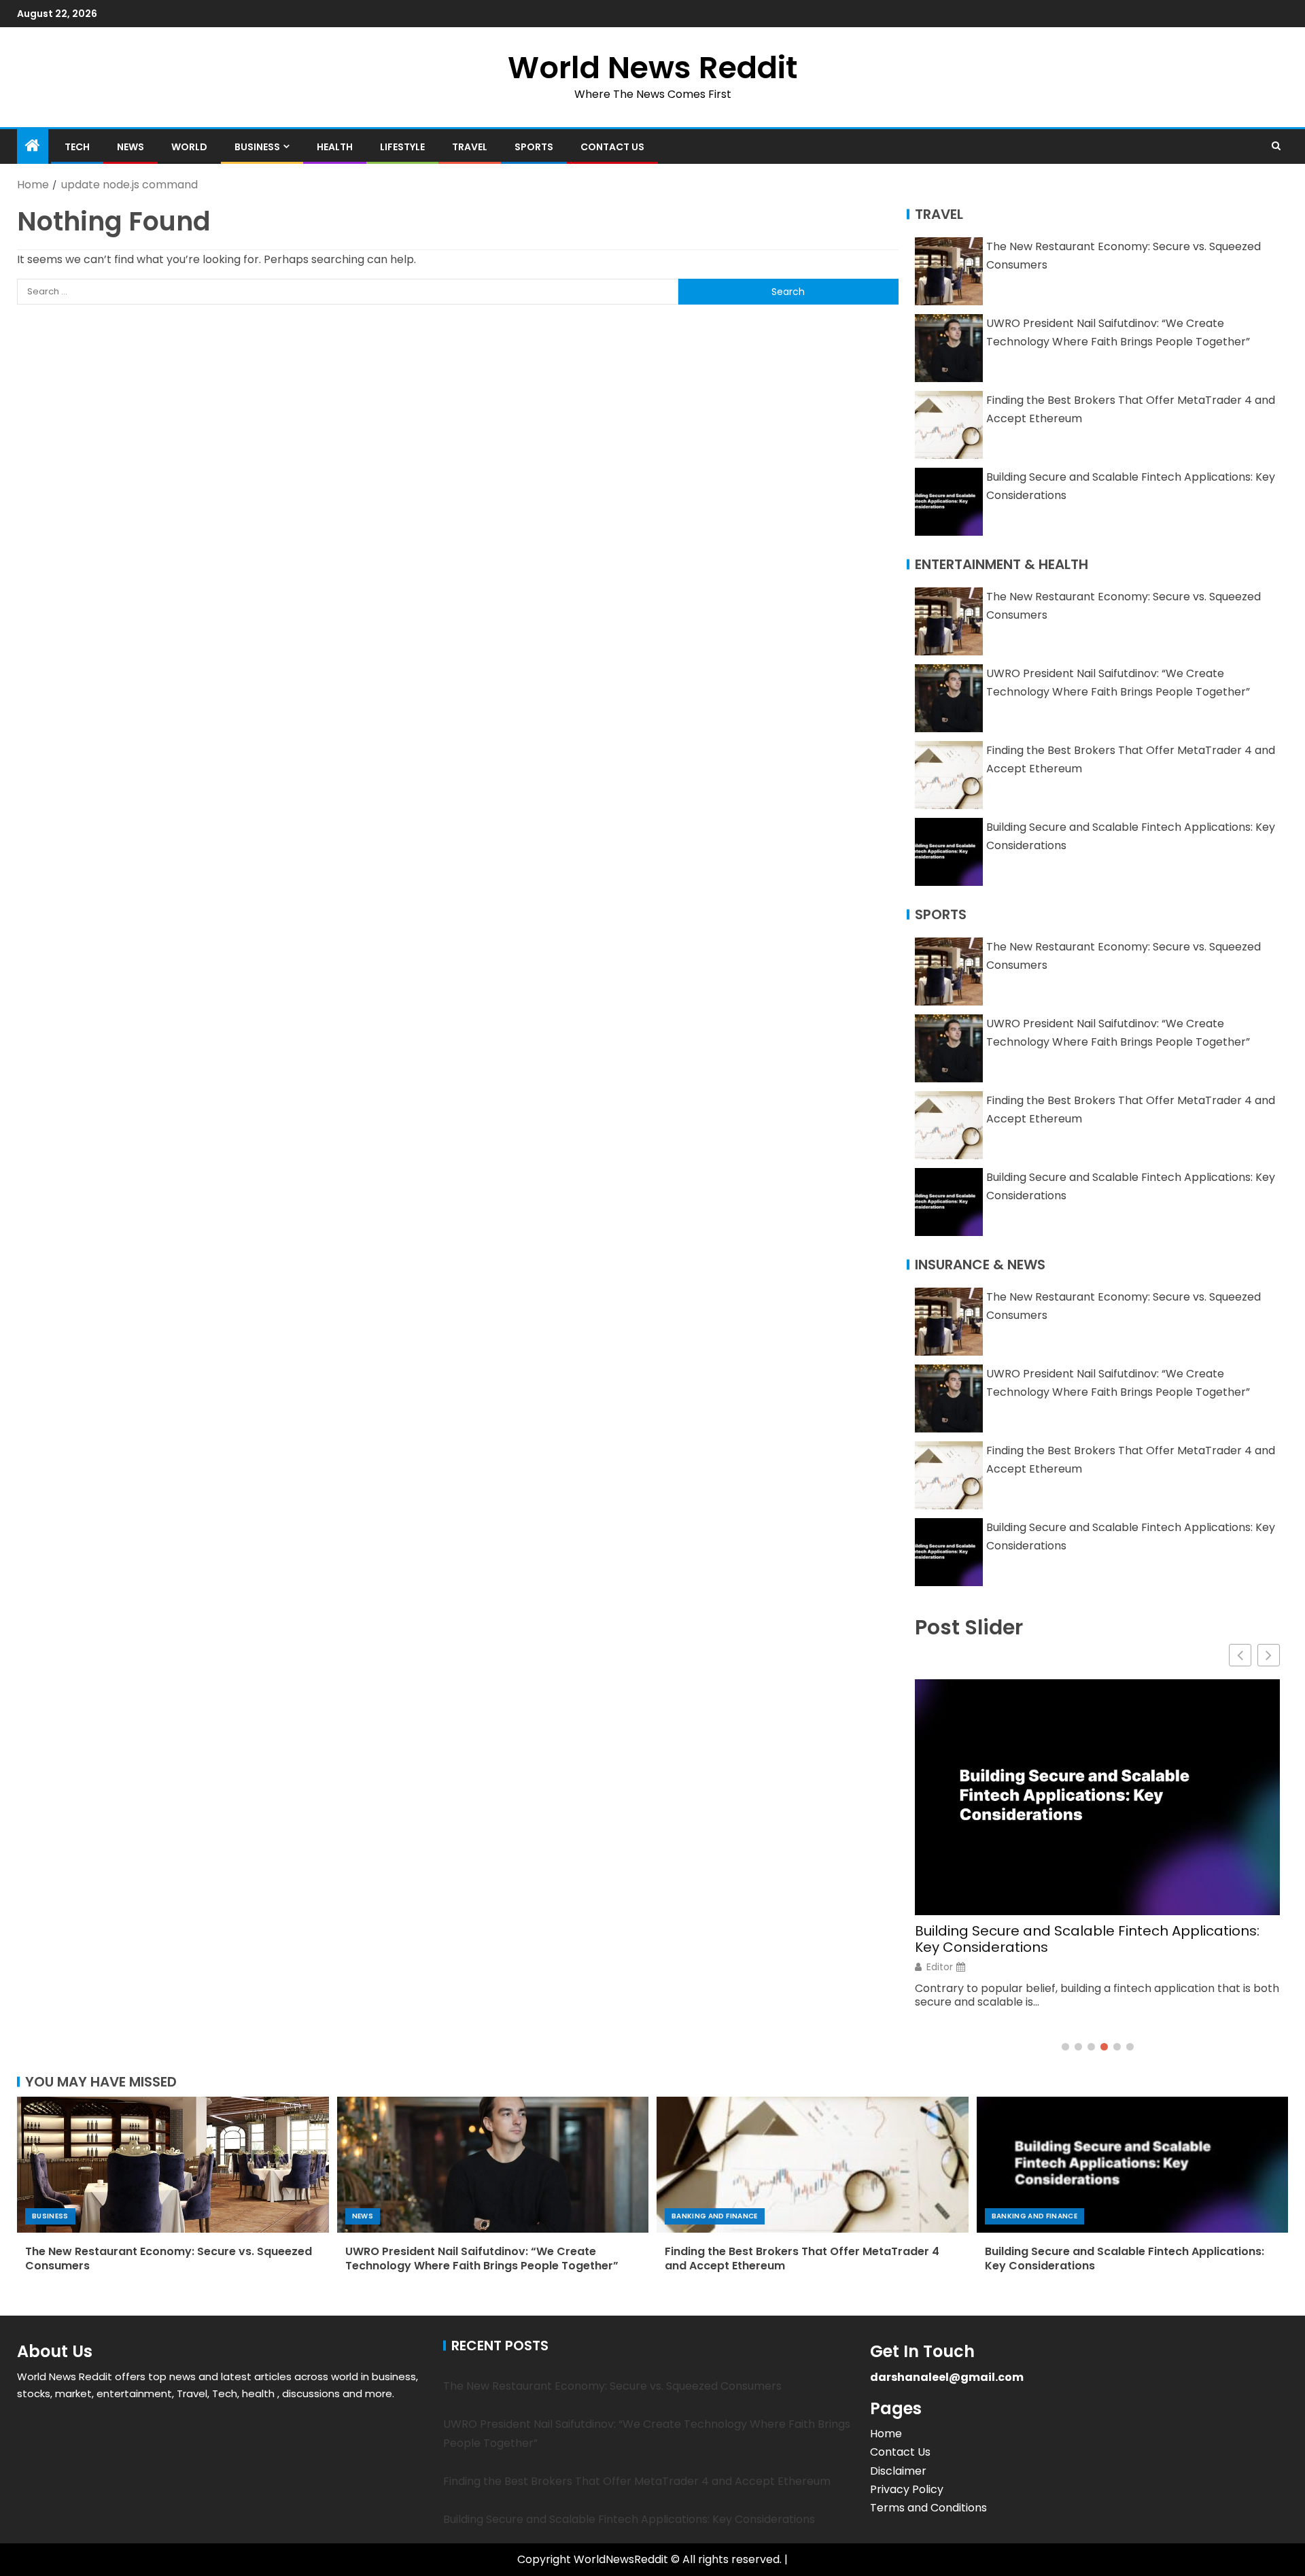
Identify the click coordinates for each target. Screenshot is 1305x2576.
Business (257, 147)
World (189, 147)
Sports (534, 147)
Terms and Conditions (928, 2508)
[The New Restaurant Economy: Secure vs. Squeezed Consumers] (173, 2165)
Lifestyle (402, 147)
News (130, 147)
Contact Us (612, 147)
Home (886, 2434)
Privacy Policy (907, 2489)
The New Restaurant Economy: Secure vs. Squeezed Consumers (169, 2259)
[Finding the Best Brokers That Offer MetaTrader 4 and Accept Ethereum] (813, 2165)
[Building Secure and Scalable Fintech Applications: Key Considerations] (1133, 2165)
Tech (77, 147)
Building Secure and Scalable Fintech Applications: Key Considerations (1087, 1939)
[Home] (33, 147)
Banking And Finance (715, 2216)
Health (335, 147)
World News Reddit (652, 68)
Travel (470, 147)
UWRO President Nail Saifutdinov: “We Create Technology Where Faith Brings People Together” (482, 2259)
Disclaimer (898, 2471)
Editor (940, 1967)
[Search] (1276, 146)
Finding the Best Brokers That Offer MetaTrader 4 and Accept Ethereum (802, 2259)
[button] (1269, 1655)
